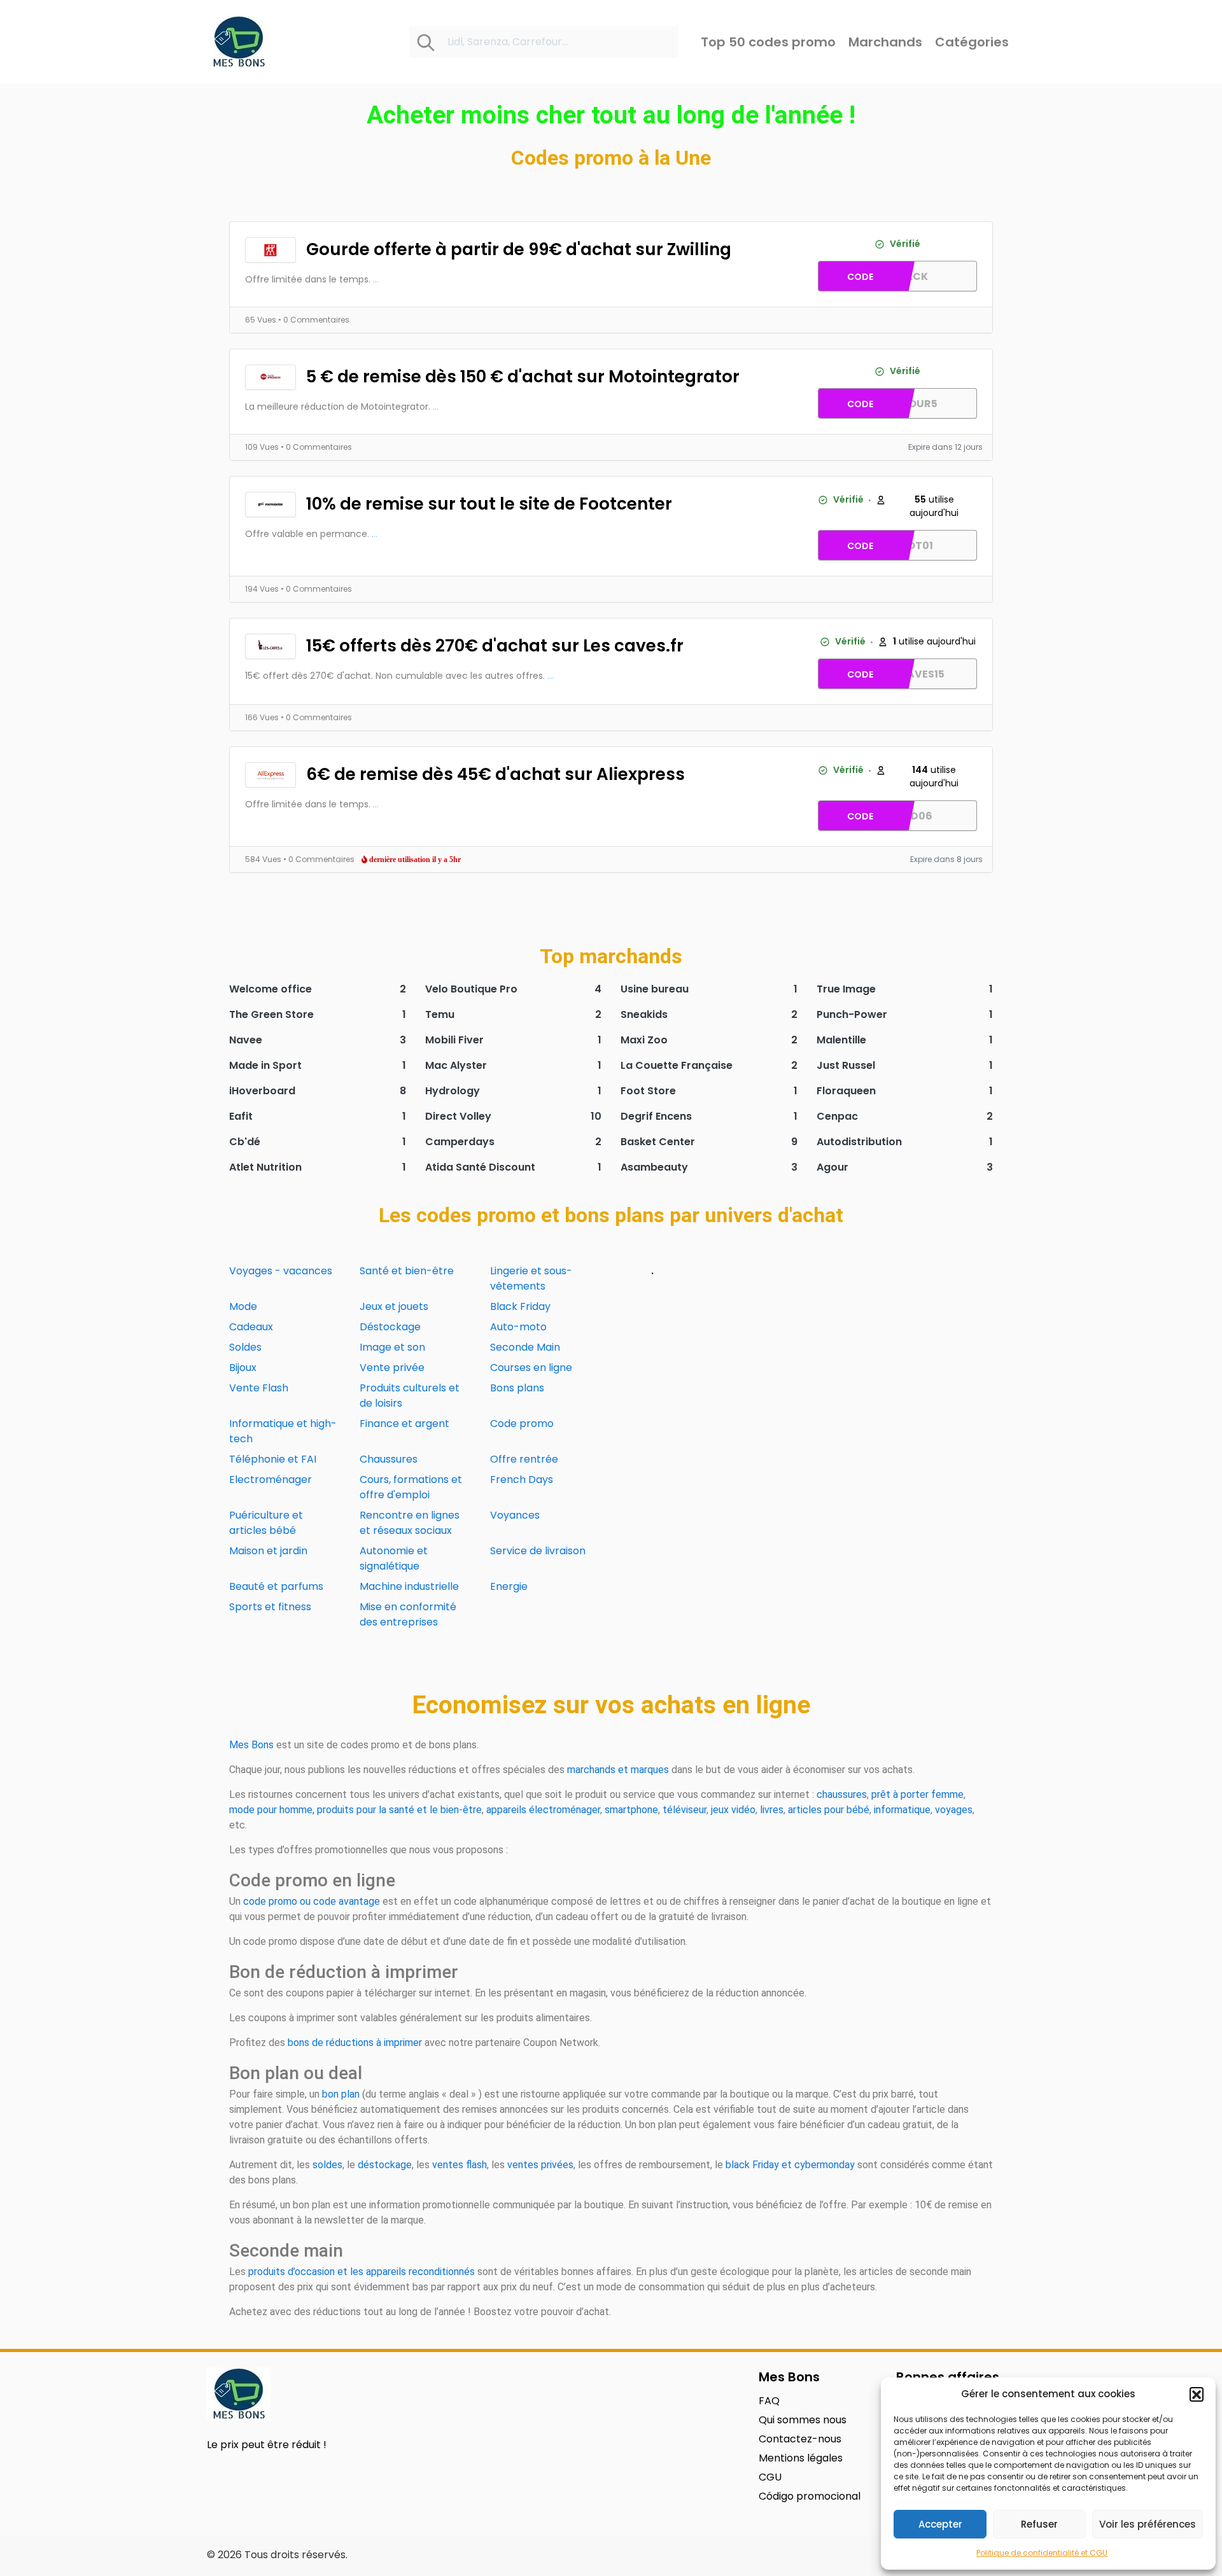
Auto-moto (518, 1327)
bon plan (341, 2094)
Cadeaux (251, 1327)
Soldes (245, 1347)
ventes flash (460, 2165)
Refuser (1039, 2524)
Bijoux (243, 1368)
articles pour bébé (829, 1810)
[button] (1197, 2394)
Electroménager (270, 1479)
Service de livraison (538, 1551)
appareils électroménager (543, 1810)
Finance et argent (404, 1424)
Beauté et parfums (276, 1586)
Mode (243, 1306)
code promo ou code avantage (312, 1901)
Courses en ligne (531, 1368)
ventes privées (540, 2165)
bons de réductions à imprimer (355, 2043)
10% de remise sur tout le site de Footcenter (489, 504)
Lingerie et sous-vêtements (531, 1278)
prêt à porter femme (917, 1794)
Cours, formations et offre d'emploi (411, 1487)
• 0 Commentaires (314, 320)
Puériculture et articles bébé (266, 1523)
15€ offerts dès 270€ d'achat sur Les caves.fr (495, 646)
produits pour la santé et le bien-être (399, 1810)
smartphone (631, 1810)
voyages (954, 1810)
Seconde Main (525, 1347)
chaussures (842, 1794)
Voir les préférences (1148, 2524)
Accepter (940, 2524)
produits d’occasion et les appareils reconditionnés (362, 2272)
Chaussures (389, 1459)
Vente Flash (259, 1388)
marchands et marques (618, 1770)
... (376, 279)
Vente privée (392, 1368)
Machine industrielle (409, 1586)
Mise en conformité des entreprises (408, 1614)
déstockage (385, 2165)
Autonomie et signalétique (394, 1558)
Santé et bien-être (407, 1271)
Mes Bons (251, 1745)
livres (772, 1810)
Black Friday (520, 1306)
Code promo (522, 1424)
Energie (509, 1586)
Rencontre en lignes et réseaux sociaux (410, 1523)
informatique (902, 1810)
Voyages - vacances (281, 1271)
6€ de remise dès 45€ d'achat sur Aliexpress (495, 774)
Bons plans (517, 1388)
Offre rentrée (524, 1459)
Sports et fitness (270, 1607)
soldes (327, 2165)
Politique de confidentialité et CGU (1042, 2553)
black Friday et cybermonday (790, 2165)
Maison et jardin (268, 1551)
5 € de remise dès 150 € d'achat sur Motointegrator (523, 377)
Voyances (515, 1515)
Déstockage (390, 1327)
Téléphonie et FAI (273, 1459)
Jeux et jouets (394, 1306)
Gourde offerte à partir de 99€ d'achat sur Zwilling (519, 249)
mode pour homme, (272, 1810)
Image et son (392, 1347)
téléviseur (685, 1810)
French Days (522, 1479)
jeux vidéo (733, 1810)
